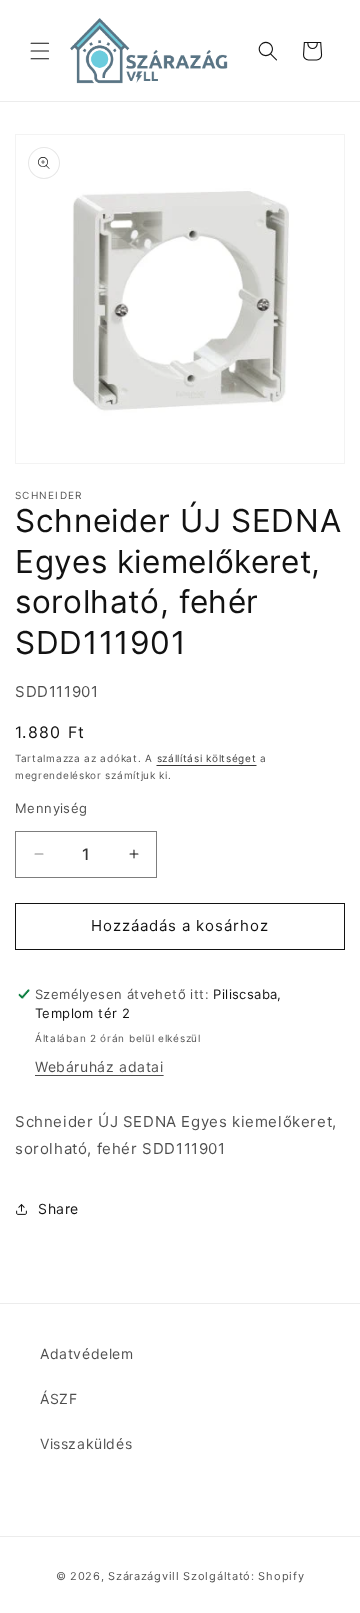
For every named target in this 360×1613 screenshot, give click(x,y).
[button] (40, 51)
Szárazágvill (143, 1576)
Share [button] (58, 1208)
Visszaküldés (86, 1443)
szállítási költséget (207, 758)
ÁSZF (58, 1398)
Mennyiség (51, 808)
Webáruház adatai (99, 1066)
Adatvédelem (87, 1353)
